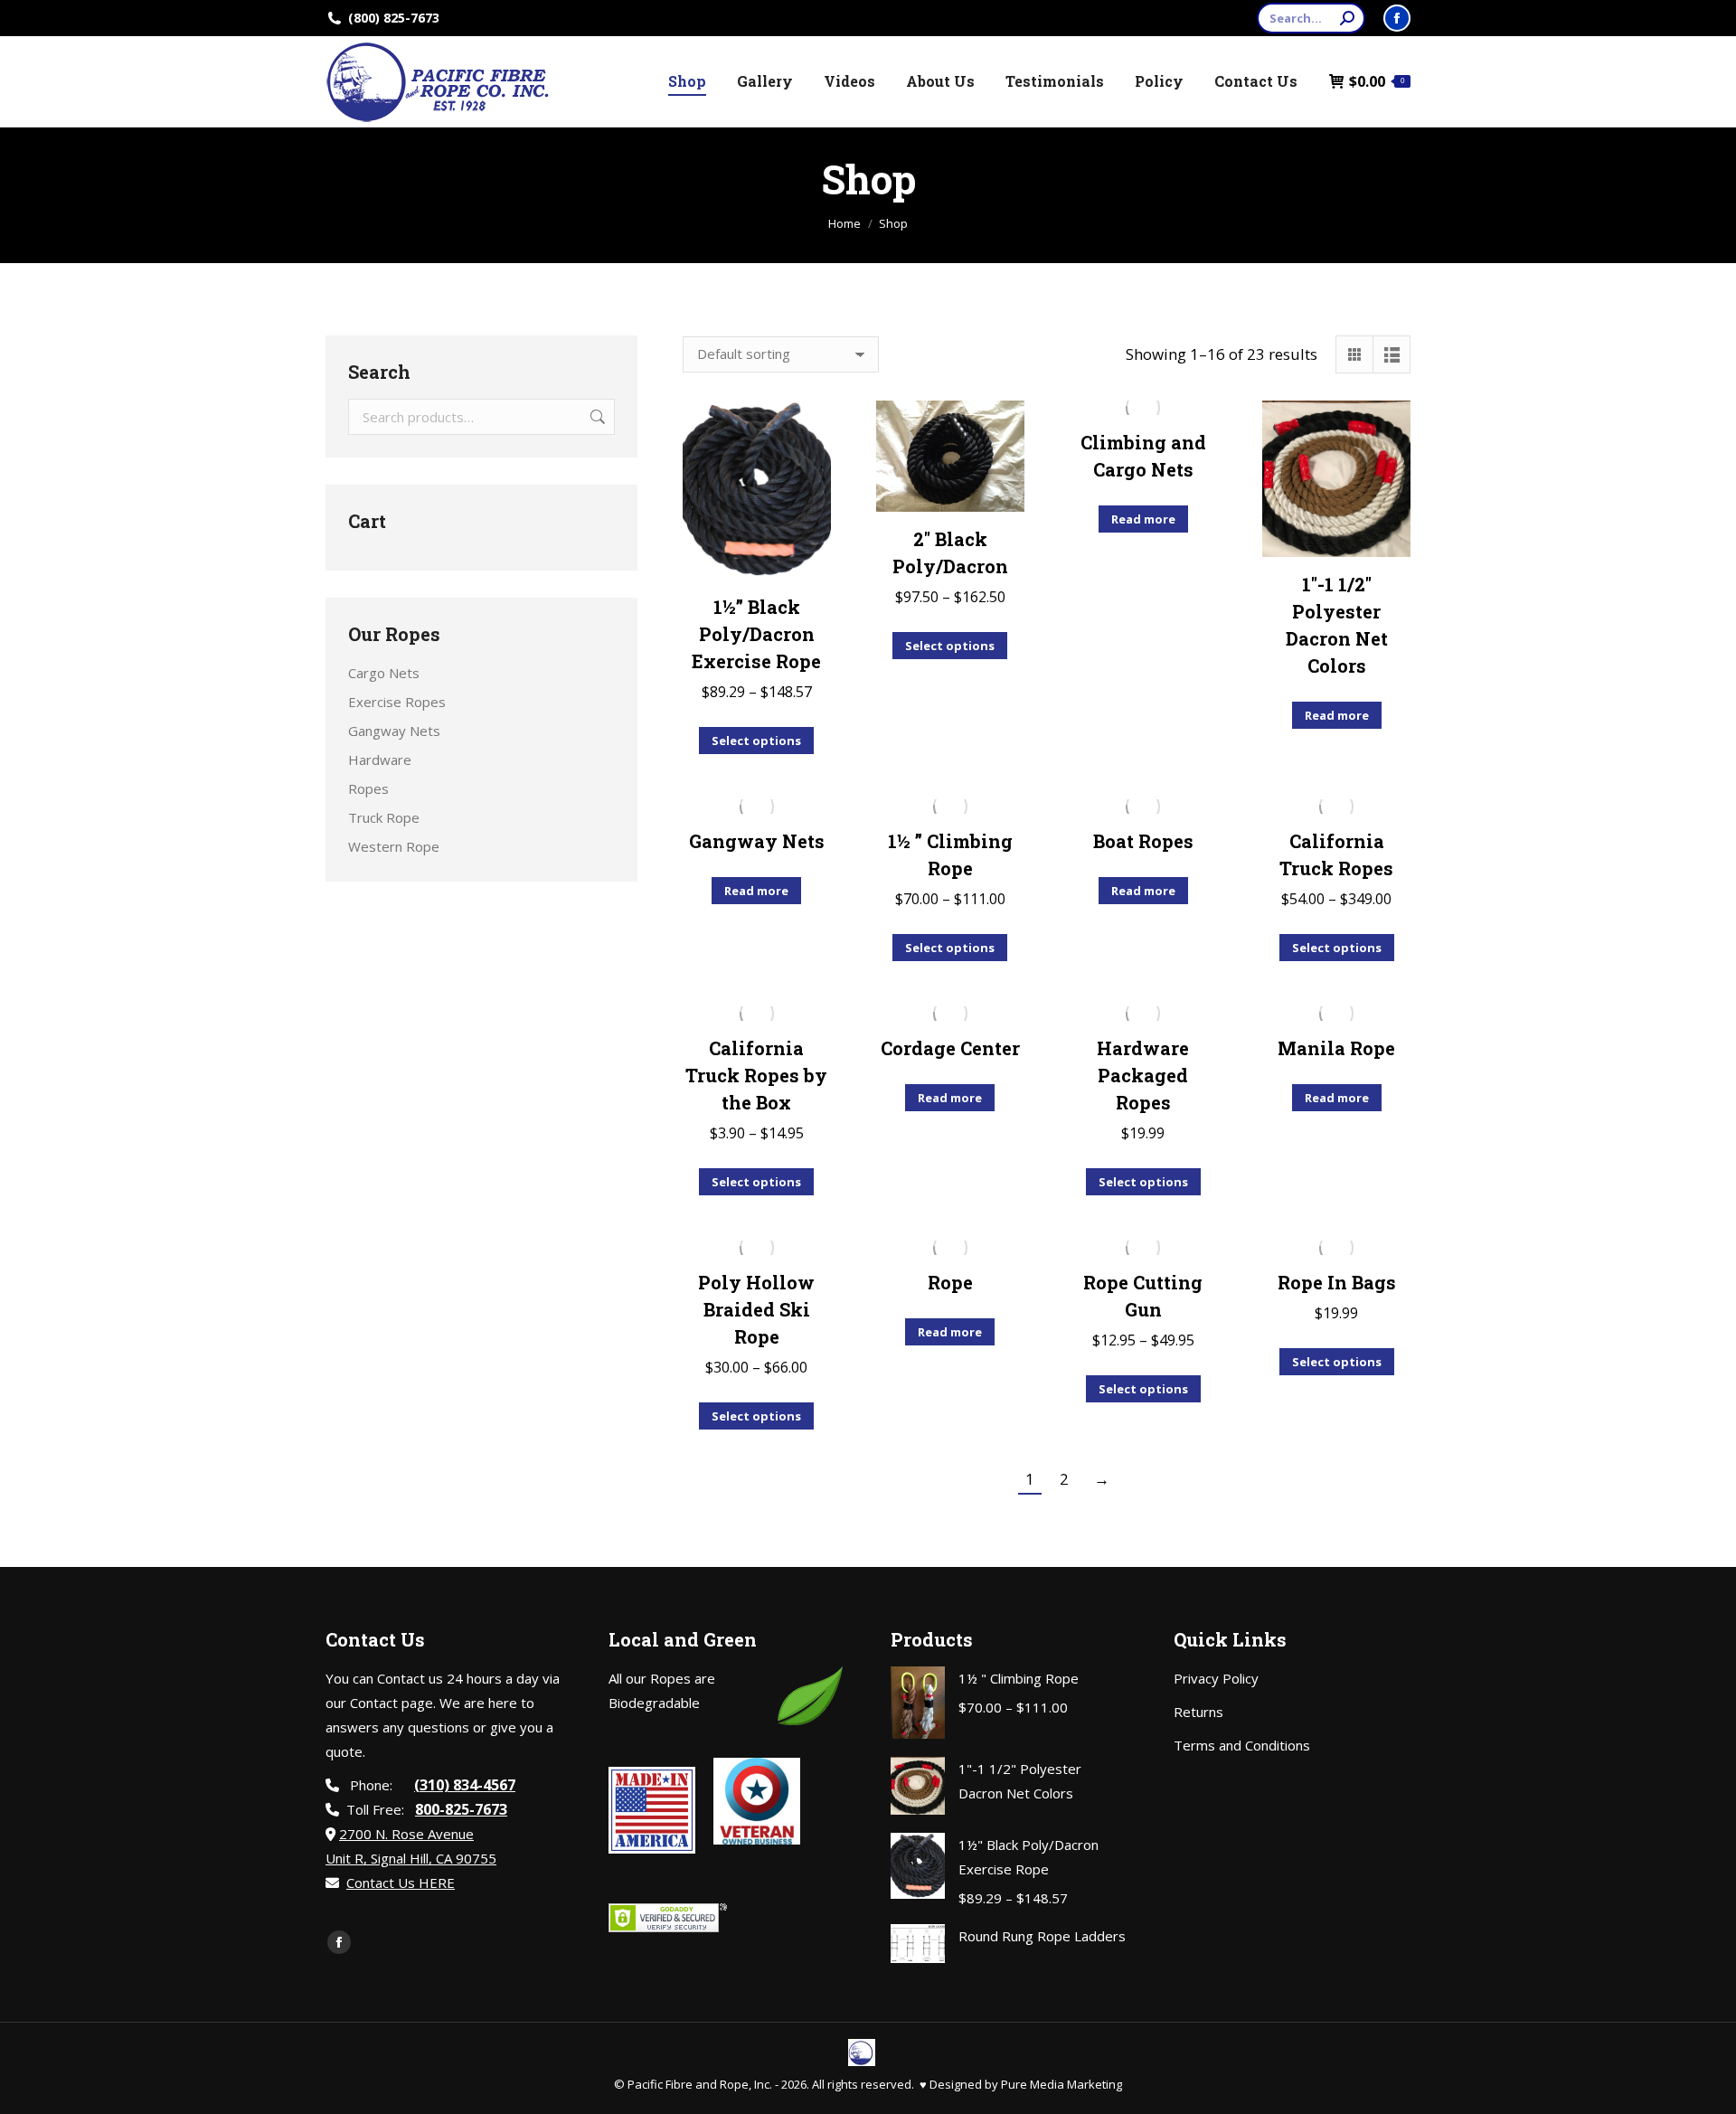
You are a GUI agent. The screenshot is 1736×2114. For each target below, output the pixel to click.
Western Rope (394, 846)
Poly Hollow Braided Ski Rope (756, 1309)
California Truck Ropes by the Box (756, 1075)
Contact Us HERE (401, 1883)
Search (596, 417)
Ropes (368, 788)
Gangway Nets (757, 841)
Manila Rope (1336, 1048)
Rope (950, 1282)
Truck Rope (384, 817)
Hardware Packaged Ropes (1143, 1075)
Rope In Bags (1337, 1282)
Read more (1143, 519)
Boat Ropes (1143, 841)
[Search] (1347, 18)
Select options (756, 741)
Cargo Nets (384, 673)
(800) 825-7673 (394, 18)
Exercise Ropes (397, 702)
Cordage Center (950, 1048)
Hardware (380, 760)
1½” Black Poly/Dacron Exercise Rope (756, 634)
